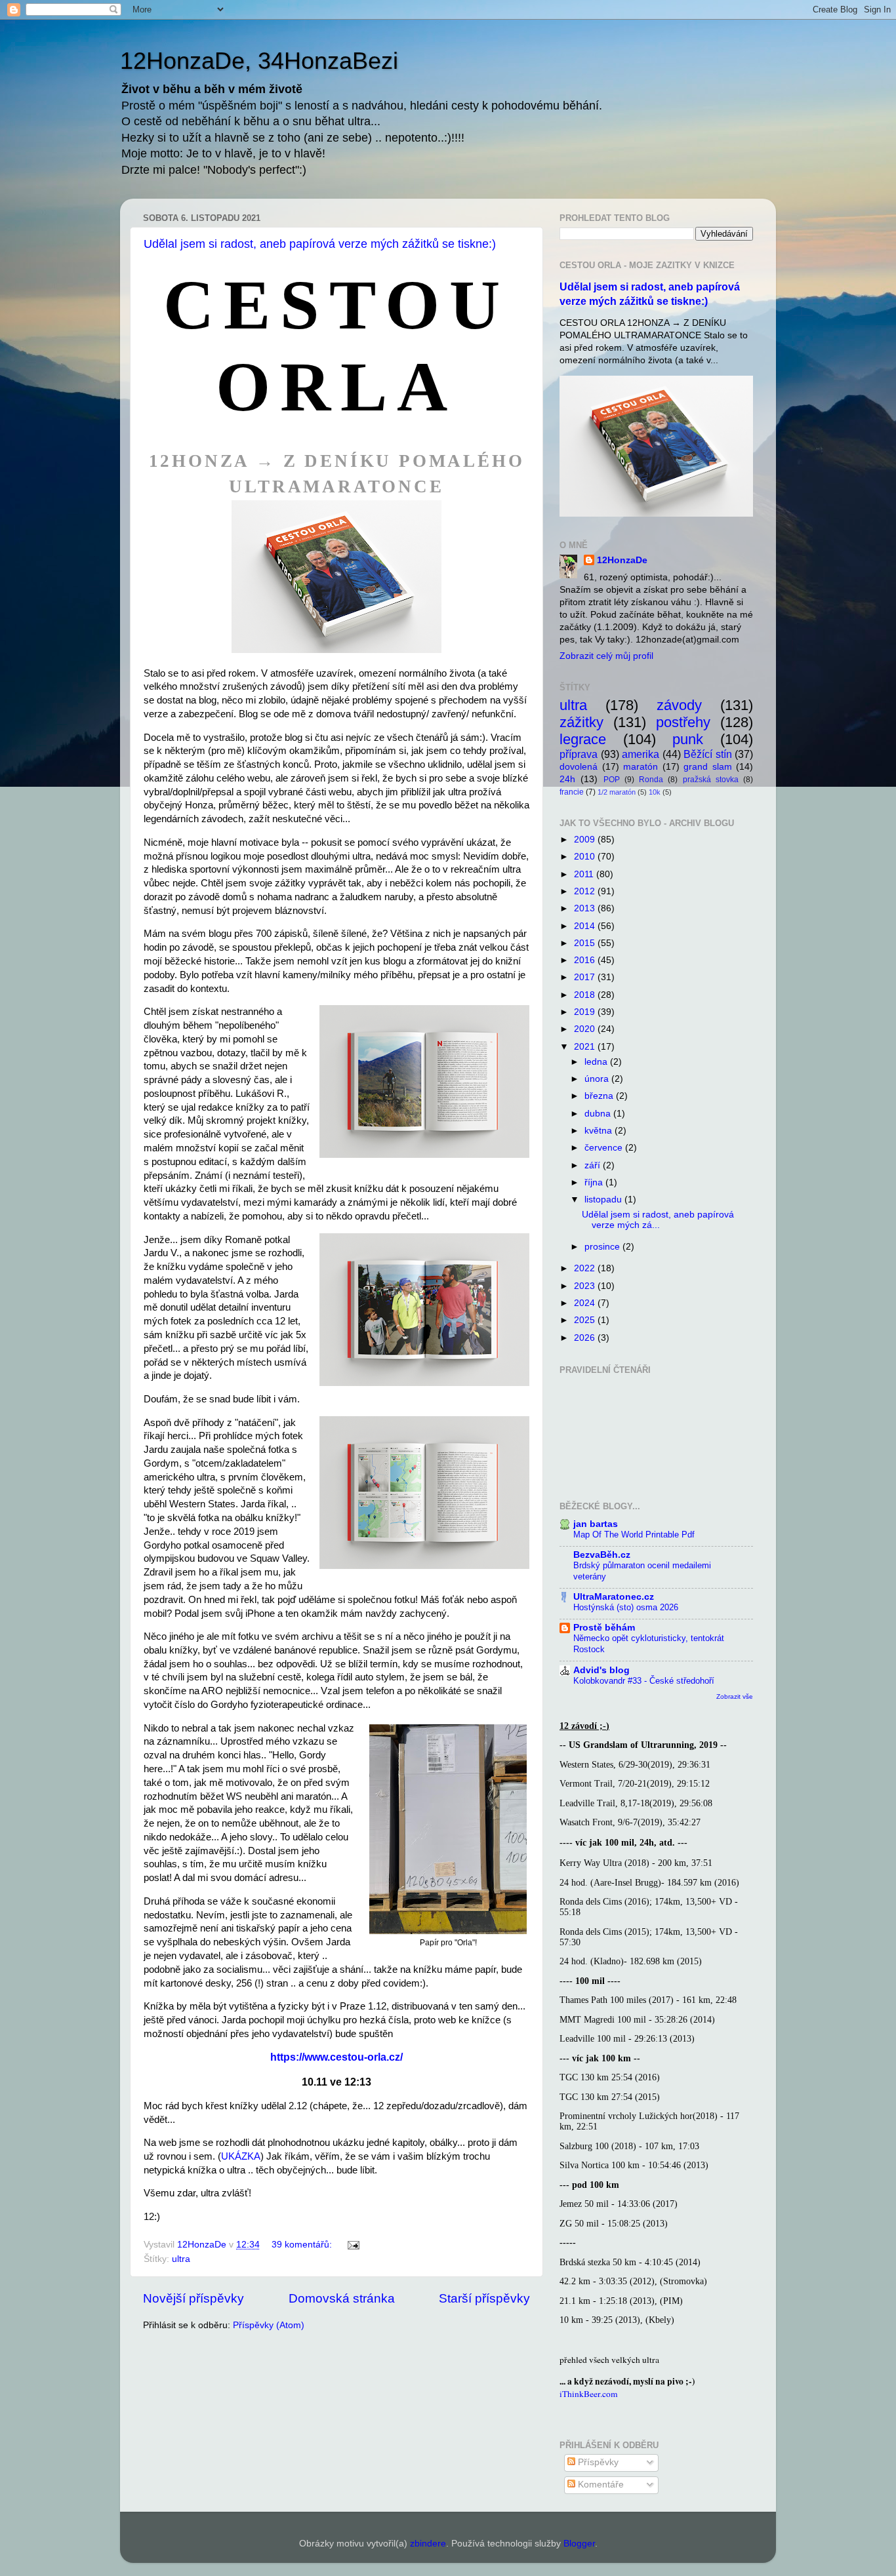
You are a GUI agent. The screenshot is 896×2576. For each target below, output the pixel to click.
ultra (181, 2259)
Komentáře (600, 2485)
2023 (586, 1286)
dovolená (579, 767)
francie (572, 792)
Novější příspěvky (193, 2298)
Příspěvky (597, 2462)
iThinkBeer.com (589, 2394)
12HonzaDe (622, 560)
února (598, 1079)
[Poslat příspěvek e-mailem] (353, 2245)
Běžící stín (708, 754)
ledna (597, 1062)
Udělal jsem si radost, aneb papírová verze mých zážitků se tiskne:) (320, 244)
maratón (641, 767)
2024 (586, 1303)
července (605, 1148)
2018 (586, 995)
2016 (586, 960)
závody (679, 705)
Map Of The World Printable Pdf (634, 1535)
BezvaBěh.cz (602, 1555)
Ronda (651, 780)
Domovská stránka (342, 2298)
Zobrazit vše (735, 1696)
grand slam (708, 767)
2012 (586, 891)
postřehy (683, 722)
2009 (586, 840)
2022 (586, 1268)
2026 (586, 1338)
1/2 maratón (617, 792)
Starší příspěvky (484, 2298)
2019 (586, 1012)
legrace (583, 739)
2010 (586, 857)
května (600, 1131)
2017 (586, 977)
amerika (641, 754)
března (600, 1096)
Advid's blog (601, 1670)
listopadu (604, 1199)
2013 (586, 908)
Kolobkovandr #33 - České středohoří (644, 1681)
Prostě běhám (604, 1628)
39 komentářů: (303, 2245)
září (594, 1165)
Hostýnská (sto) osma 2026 (626, 1607)
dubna (599, 1114)
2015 (586, 943)
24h (567, 779)
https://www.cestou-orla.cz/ (336, 2057)
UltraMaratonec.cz (614, 1597)
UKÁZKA (241, 2156)
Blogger (579, 2544)
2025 (586, 1320)
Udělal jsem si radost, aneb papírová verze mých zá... (658, 1220)
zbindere (428, 2544)
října (595, 1182)
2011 (585, 874)
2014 (586, 926)
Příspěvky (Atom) (269, 2325)
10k (655, 792)
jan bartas (596, 1524)
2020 (586, 1029)
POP (612, 780)
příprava (579, 754)
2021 (586, 1047)
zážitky (581, 722)
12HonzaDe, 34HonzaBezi (259, 61)
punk (688, 739)
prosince (603, 1247)
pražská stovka (711, 780)
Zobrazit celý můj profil (606, 656)
